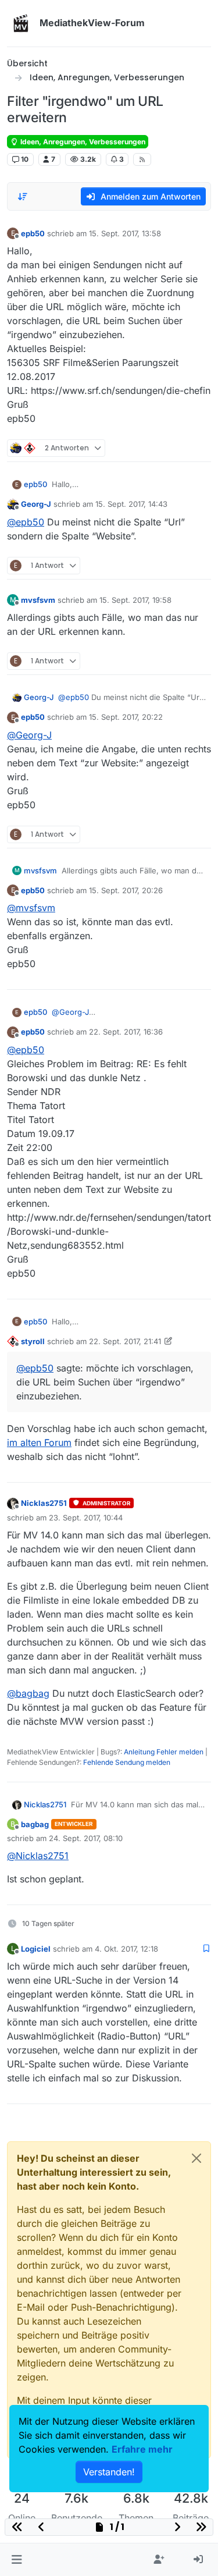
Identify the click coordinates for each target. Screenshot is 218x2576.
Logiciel (36, 1949)
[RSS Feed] (142, 159)
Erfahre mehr (142, 2449)
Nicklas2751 (44, 1503)
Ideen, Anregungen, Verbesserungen (82, 142)
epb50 (33, 233)
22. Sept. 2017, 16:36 (126, 1032)
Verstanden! (109, 2472)
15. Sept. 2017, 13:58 (125, 233)
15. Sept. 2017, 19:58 (135, 600)
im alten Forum (39, 1442)
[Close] (196, 2158)
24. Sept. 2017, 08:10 (86, 1838)
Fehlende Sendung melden (127, 1762)
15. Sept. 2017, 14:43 (131, 504)
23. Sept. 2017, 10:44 (86, 1518)
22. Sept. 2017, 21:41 (125, 1341)
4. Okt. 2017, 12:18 (126, 1949)
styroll (33, 1341)
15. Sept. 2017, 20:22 (126, 717)
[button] (17, 2560)
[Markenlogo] (21, 23)
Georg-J (36, 504)
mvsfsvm (38, 600)
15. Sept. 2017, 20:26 (126, 890)
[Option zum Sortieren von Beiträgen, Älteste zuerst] (23, 197)
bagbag (35, 1824)
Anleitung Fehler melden (164, 1752)
